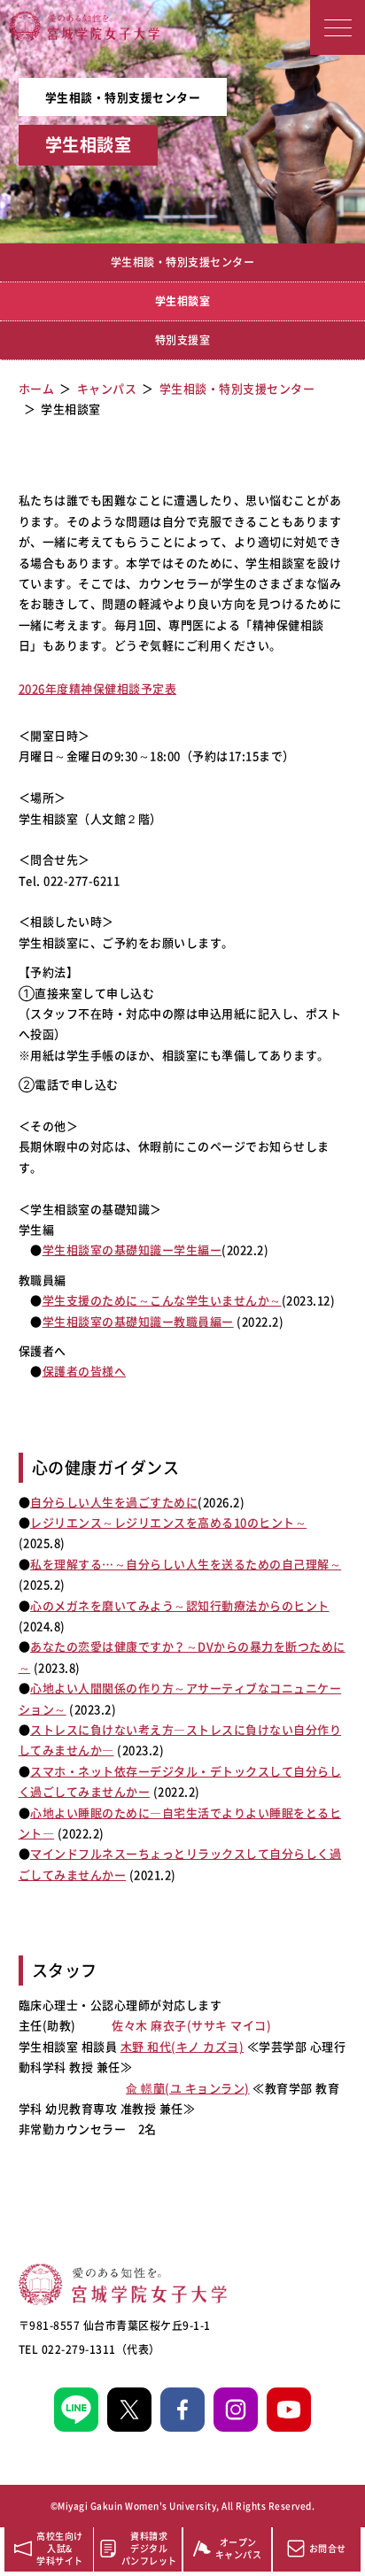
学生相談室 (183, 301)
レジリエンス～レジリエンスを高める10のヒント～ (168, 1522)
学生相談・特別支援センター (183, 262)
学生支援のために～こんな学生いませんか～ (162, 1300)
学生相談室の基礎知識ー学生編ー (132, 1249)
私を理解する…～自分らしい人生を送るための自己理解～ (186, 1564)
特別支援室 (183, 340)
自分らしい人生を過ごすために (114, 1502)
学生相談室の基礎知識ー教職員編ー (138, 1321)
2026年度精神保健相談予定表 (98, 688)
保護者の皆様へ (85, 1371)
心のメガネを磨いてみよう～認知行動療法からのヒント (180, 1605)
